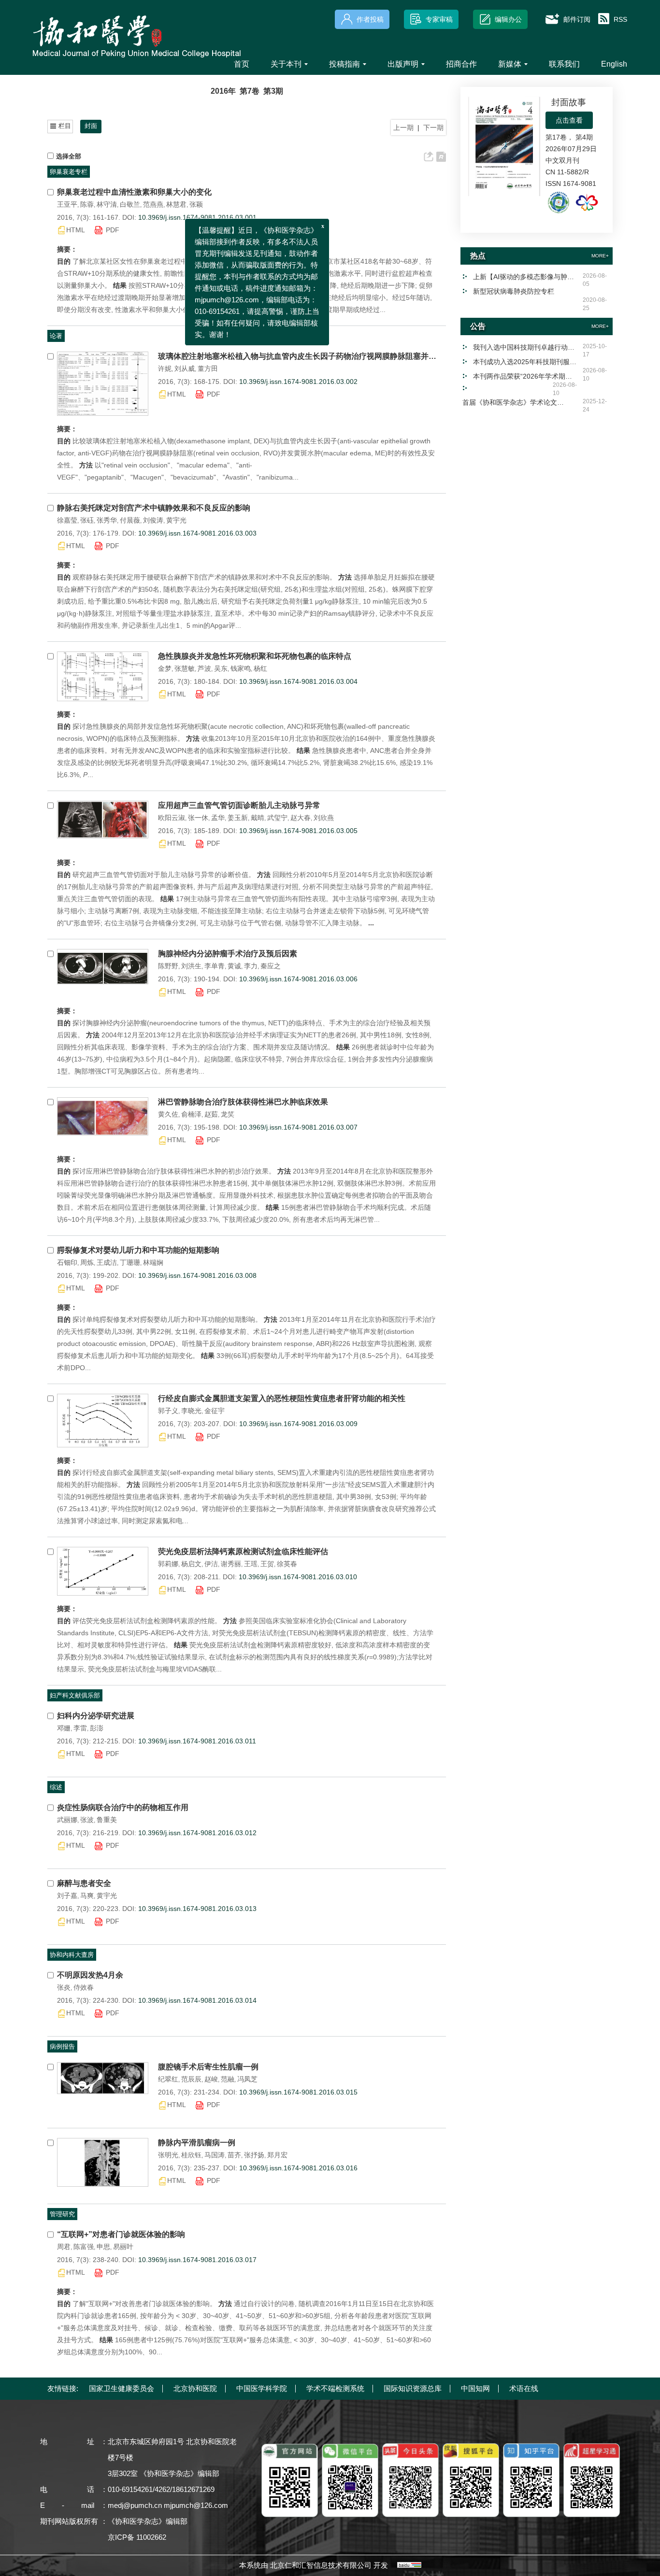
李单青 (215, 966)
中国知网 (475, 2388)
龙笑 (228, 1114)
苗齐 (234, 2155)
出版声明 (403, 64)
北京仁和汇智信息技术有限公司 (321, 2565)
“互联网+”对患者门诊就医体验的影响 (121, 2234)
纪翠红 (168, 2079)
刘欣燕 (324, 818)
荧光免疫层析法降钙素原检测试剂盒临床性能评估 (243, 1551)
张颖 (196, 204)
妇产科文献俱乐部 (75, 1695)
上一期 (403, 127)
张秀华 (107, 520)
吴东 (221, 668)
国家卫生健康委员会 (122, 2388)
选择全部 (69, 156)
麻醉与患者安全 (84, 1883)
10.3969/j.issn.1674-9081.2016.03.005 (298, 831)
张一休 (198, 818)
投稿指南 (344, 64)
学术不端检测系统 (335, 2388)
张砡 (87, 520)
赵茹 (211, 1114)
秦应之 (271, 966)
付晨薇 (130, 520)
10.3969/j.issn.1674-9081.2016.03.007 (298, 1127)
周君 (64, 2247)
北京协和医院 (195, 2388)
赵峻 (211, 2079)
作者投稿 (370, 19)
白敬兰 (130, 204)
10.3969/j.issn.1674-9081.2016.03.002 (298, 382)
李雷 (80, 1728)
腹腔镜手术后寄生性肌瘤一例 (208, 2067)
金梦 (165, 668)
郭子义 (168, 1411)
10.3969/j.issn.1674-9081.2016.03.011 (197, 1741)
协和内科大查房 (72, 1955)
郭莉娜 (168, 1564)
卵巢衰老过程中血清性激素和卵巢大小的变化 (134, 192)
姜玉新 (238, 818)
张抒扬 (254, 2155)
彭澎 (97, 1728)
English (614, 64)
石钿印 (67, 1262)
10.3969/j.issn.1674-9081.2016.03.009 (298, 1424)
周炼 (87, 1262)
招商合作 (461, 64)
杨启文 (191, 1564)
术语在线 (524, 2388)
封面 (91, 126)
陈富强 (84, 2247)
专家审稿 (439, 19)
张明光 (168, 2155)
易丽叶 (123, 2247)
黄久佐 (168, 1114)
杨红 (260, 668)
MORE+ (600, 256)
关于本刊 (286, 64)
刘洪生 (191, 966)
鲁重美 (107, 1820)
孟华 (218, 818)
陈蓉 (87, 204)
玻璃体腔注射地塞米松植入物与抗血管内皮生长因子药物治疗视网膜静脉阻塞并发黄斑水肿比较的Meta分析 (297, 356)
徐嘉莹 (67, 520)
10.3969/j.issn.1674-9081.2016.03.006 (298, 979)
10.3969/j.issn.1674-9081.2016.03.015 (298, 2092)
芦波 (204, 668)
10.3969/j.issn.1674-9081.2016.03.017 (197, 2260)
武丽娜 (67, 1820)
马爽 (87, 1896)
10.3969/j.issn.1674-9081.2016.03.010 (298, 1577)
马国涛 (215, 2155)
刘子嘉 (67, 1896)
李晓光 (191, 1411)
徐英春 (287, 1564)
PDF (113, 230)
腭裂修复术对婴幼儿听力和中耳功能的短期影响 (138, 1250)
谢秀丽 (231, 1564)
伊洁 (211, 1564)
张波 (87, 1820)
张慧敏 (185, 668)
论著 (56, 336)
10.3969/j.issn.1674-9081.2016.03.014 (197, 2000)
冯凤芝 (247, 2079)
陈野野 (168, 966)
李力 (251, 966)
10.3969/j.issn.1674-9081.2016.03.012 (197, 1833)
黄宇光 (176, 520)
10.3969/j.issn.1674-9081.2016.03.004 (298, 681)
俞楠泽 (191, 1114)
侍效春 (84, 1987)
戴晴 (258, 818)
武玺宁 (277, 818)
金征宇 (215, 1411)
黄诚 (234, 966)
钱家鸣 (241, 668)
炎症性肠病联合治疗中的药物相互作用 (123, 1807)
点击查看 (569, 120)
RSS (620, 19)
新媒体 (510, 64)
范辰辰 (191, 2079)
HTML (76, 230)
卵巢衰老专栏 (69, 172)
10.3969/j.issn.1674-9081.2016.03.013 (197, 1909)
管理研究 (62, 2214)
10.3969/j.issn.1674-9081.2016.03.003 (197, 533)
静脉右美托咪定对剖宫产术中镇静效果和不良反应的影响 (154, 508)
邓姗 (64, 1728)
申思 (103, 2247)
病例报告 (62, 2046)
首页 (242, 64)
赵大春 (301, 818)
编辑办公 (508, 19)
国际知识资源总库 (413, 2388)
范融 (228, 2079)
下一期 (433, 127)
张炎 (64, 1987)
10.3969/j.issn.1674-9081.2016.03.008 (197, 1275)
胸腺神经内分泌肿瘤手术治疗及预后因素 (228, 954)
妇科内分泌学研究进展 (96, 1716)
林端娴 (153, 1262)
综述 (56, 1787)
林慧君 (176, 204)
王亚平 (67, 204)
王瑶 (251, 1564)
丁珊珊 (130, 1262)
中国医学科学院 (262, 2388)
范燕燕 (153, 204)
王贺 (267, 1564)
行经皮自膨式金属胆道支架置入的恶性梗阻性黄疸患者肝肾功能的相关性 (282, 1398)
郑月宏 (277, 2155)
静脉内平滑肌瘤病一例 (197, 2143)
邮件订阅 (577, 19)
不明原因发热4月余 (90, 1975)
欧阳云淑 (172, 818)
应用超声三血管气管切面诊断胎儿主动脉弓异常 (239, 805)
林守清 (107, 204)
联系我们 (564, 64)
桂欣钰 (191, 2155)
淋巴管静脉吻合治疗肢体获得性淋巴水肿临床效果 (243, 1102)
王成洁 (107, 1262)
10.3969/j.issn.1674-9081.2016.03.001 (197, 217)
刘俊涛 (153, 520)
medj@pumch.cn (135, 2505)
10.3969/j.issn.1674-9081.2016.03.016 (298, 2168)
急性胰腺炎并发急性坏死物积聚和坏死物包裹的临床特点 (255, 656)
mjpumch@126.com (196, 2505)
